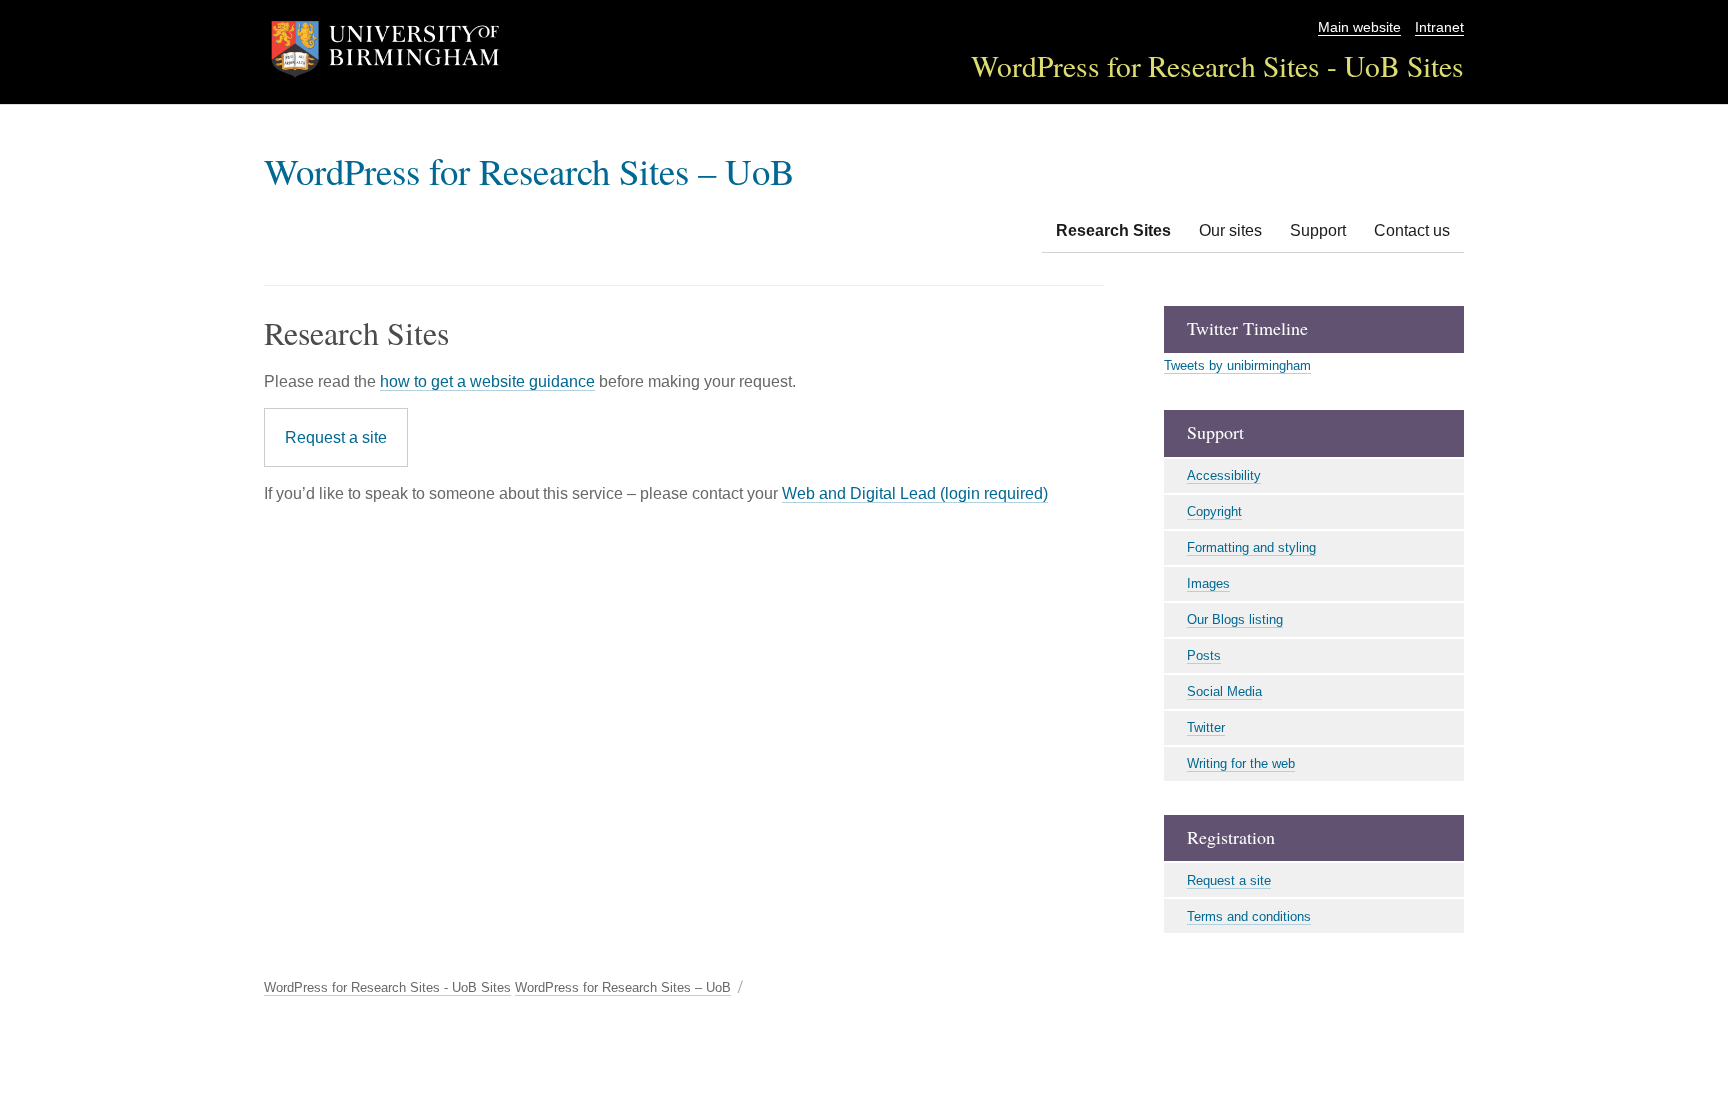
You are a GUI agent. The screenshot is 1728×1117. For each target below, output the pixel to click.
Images (1208, 583)
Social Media (1224, 691)
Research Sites (1113, 230)
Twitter (1206, 727)
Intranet (1439, 27)
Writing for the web (1241, 763)
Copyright (1214, 511)
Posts (1204, 655)
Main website (1359, 27)
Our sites (1230, 230)
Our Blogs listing (1235, 619)
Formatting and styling (1251, 547)
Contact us (1412, 230)
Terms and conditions (1249, 916)
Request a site (336, 437)
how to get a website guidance (487, 381)
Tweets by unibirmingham (1237, 365)
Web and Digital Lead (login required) (915, 493)
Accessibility (1224, 475)
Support (1318, 230)
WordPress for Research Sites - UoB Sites (1217, 65)
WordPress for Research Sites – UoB (529, 170)
